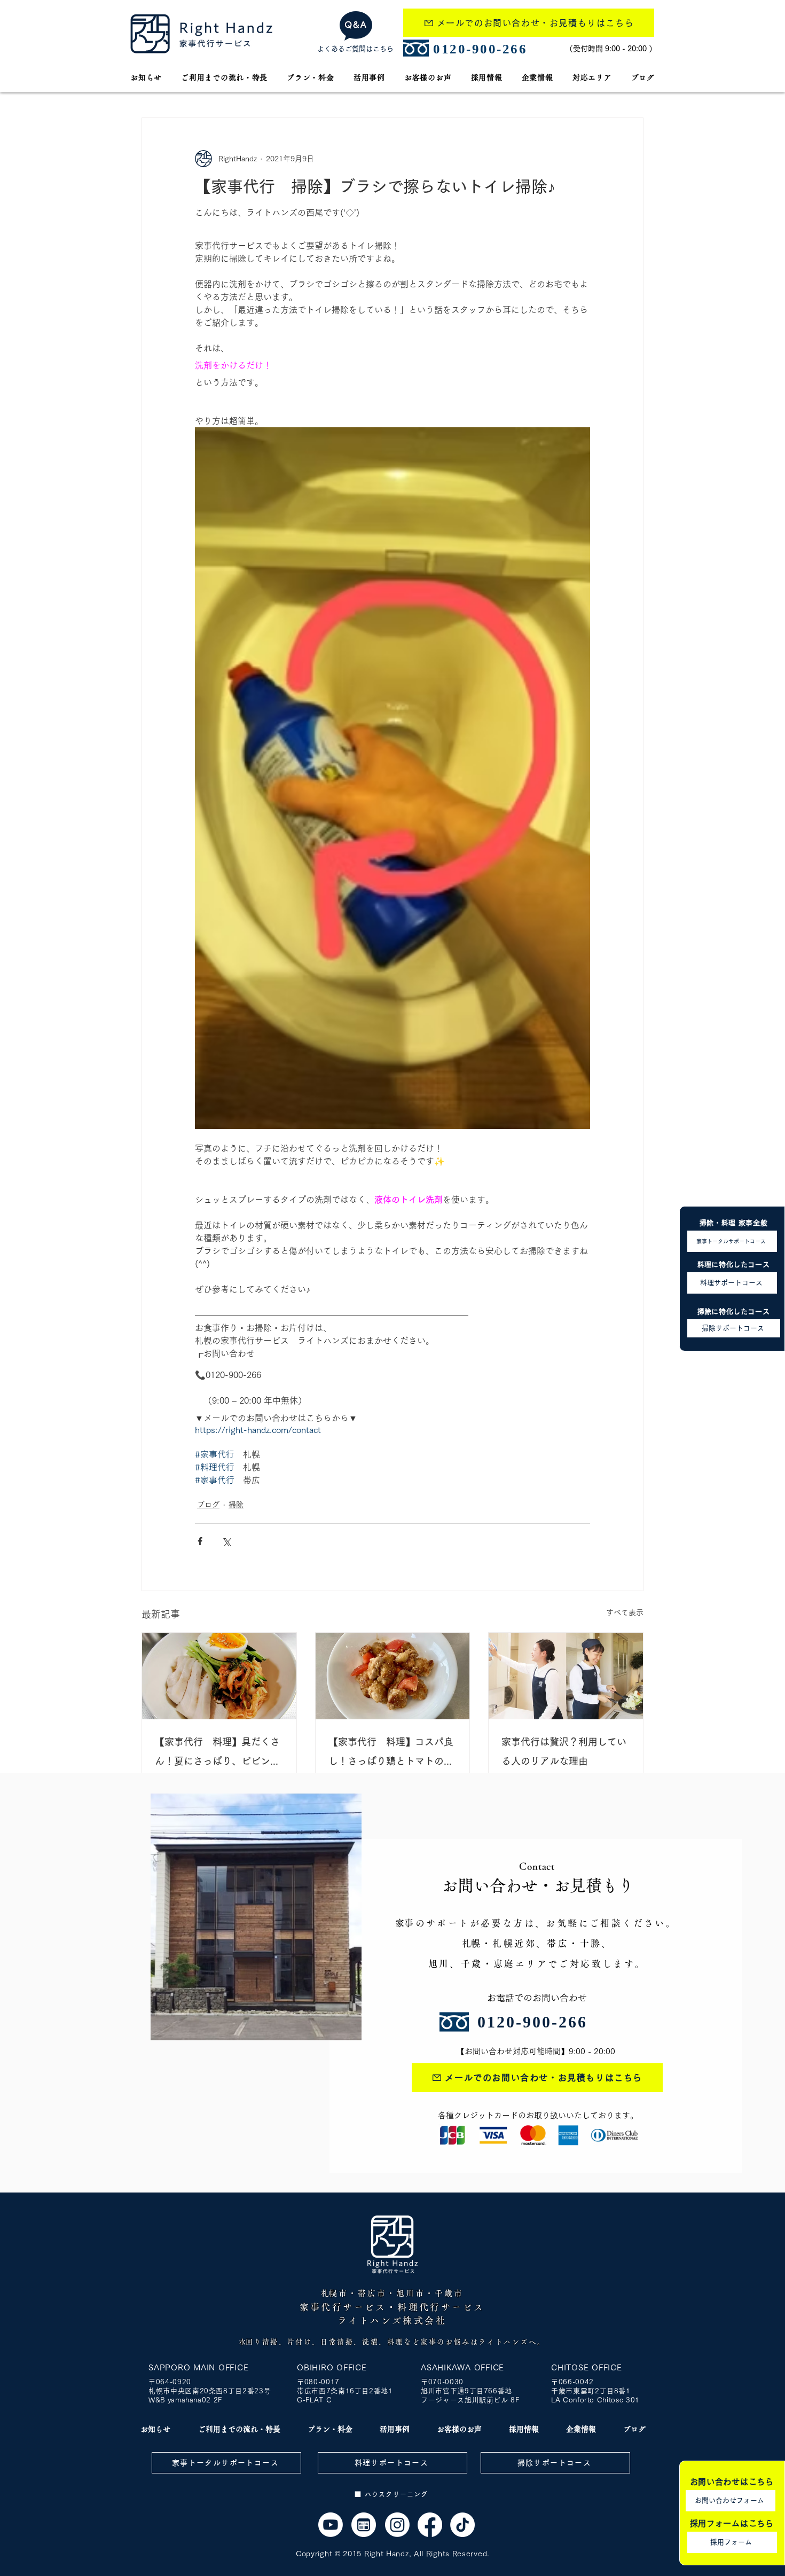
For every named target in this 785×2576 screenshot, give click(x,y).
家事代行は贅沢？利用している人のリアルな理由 (564, 1751)
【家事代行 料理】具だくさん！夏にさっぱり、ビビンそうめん (217, 1754)
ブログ (208, 1505)
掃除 (236, 1505)
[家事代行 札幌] (331, 2525)
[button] (592, 77)
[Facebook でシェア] (200, 1541)
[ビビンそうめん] (219, 1676)
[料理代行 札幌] (393, 1676)
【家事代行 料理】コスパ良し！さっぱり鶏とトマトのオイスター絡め (391, 1754)
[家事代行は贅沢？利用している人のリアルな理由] (566, 1676)
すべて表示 (625, 1612)
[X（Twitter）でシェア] (226, 1541)
